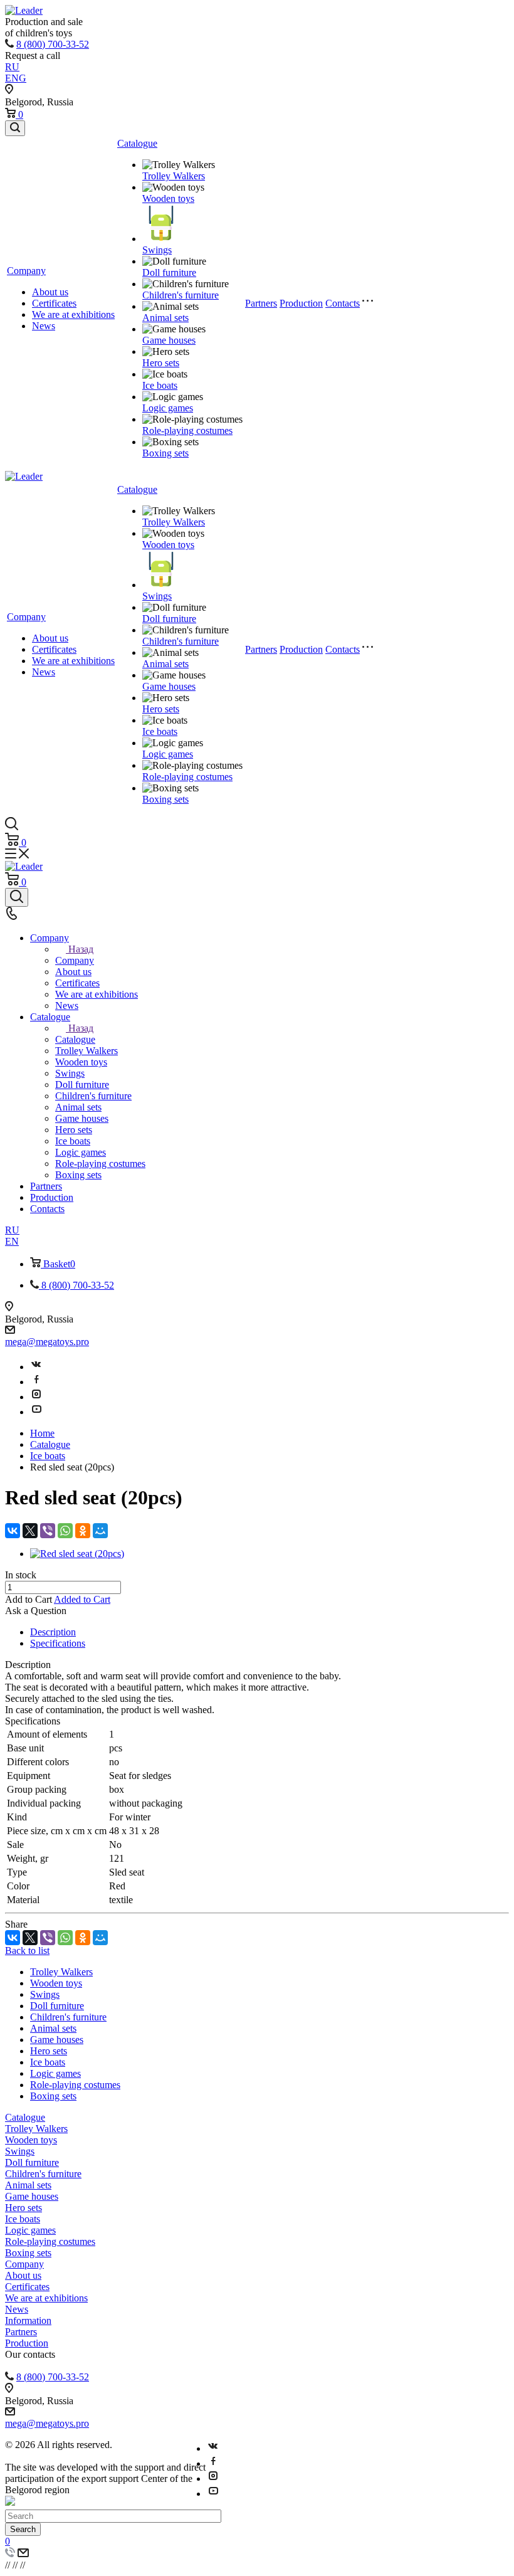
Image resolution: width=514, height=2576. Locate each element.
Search (23, 2529)
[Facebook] (36, 1382)
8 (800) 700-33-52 (53, 44)
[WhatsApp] (65, 1531)
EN (12, 1241)
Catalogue (137, 143)
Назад (81, 949)
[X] (30, 1531)
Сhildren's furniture (181, 295)
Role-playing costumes (187, 430)
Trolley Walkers (174, 176)
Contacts (343, 303)
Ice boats (160, 385)
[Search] (15, 128)
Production (301, 303)
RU (12, 67)
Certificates (54, 303)
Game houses (169, 340)
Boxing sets (165, 453)
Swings (157, 250)
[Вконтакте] (36, 1367)
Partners (261, 303)
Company (26, 271)
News (44, 326)
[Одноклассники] (83, 1531)
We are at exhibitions (73, 314)
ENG (16, 78)
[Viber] (48, 1531)
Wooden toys (168, 198)
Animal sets (165, 318)
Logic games (168, 408)
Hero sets (161, 363)
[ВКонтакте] (13, 1531)
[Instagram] (36, 1397)
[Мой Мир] (100, 1531)
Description (53, 1632)
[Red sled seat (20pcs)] (77, 1554)
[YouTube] (36, 1412)
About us (50, 292)
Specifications (58, 1643)
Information (28, 2320)
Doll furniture (169, 272)
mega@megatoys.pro (47, 1342)
